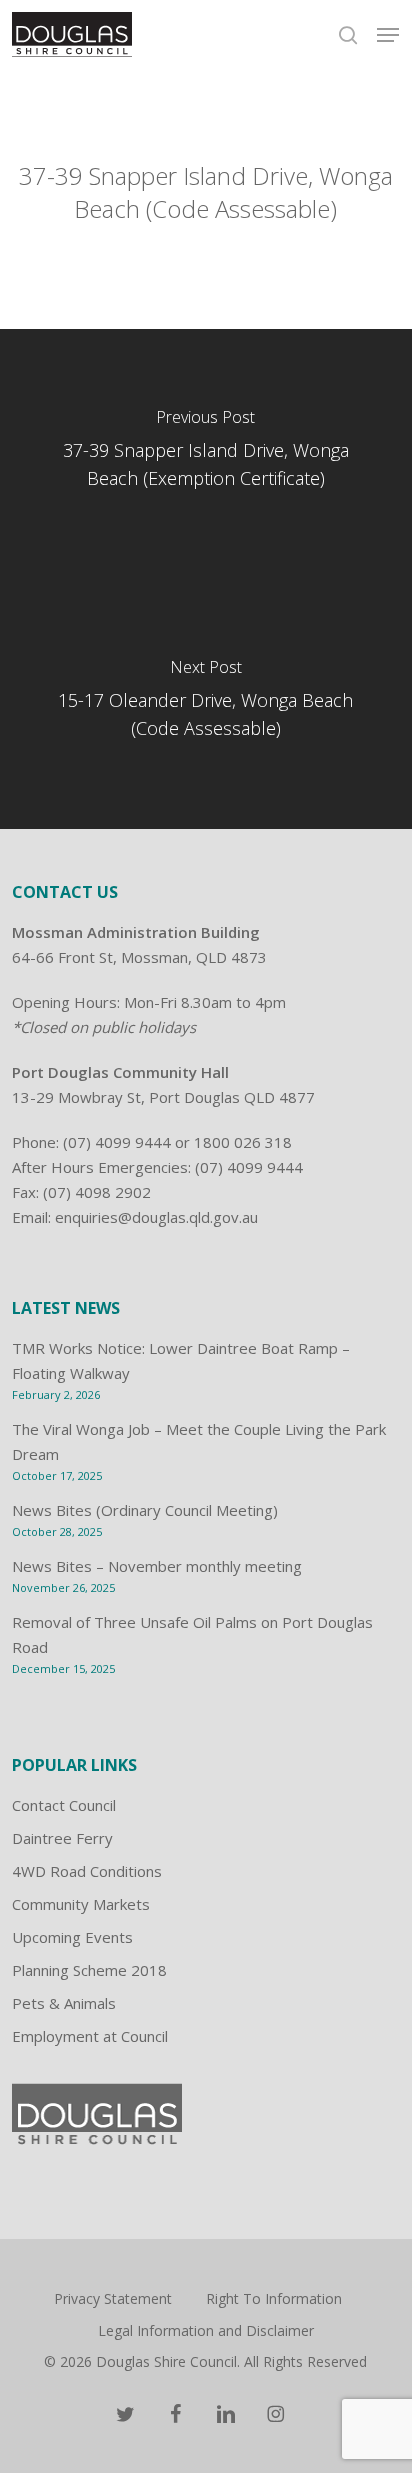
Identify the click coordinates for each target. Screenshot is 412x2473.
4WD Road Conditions (87, 1871)
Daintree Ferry (62, 1838)
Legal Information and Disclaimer (206, 2330)
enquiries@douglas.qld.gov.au (156, 1217)
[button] (388, 35)
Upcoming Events (72, 1937)
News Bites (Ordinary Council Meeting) (145, 1510)
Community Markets (81, 1904)
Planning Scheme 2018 (89, 1970)
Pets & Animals (64, 2003)
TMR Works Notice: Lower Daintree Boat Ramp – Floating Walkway (181, 1360)
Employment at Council (90, 2036)
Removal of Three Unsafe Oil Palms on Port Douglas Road (192, 1634)
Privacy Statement (113, 2298)
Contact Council (64, 1805)
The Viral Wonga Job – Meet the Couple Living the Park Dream (199, 1441)
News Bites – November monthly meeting (157, 1566)
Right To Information (274, 2298)
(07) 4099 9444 (117, 1142)
